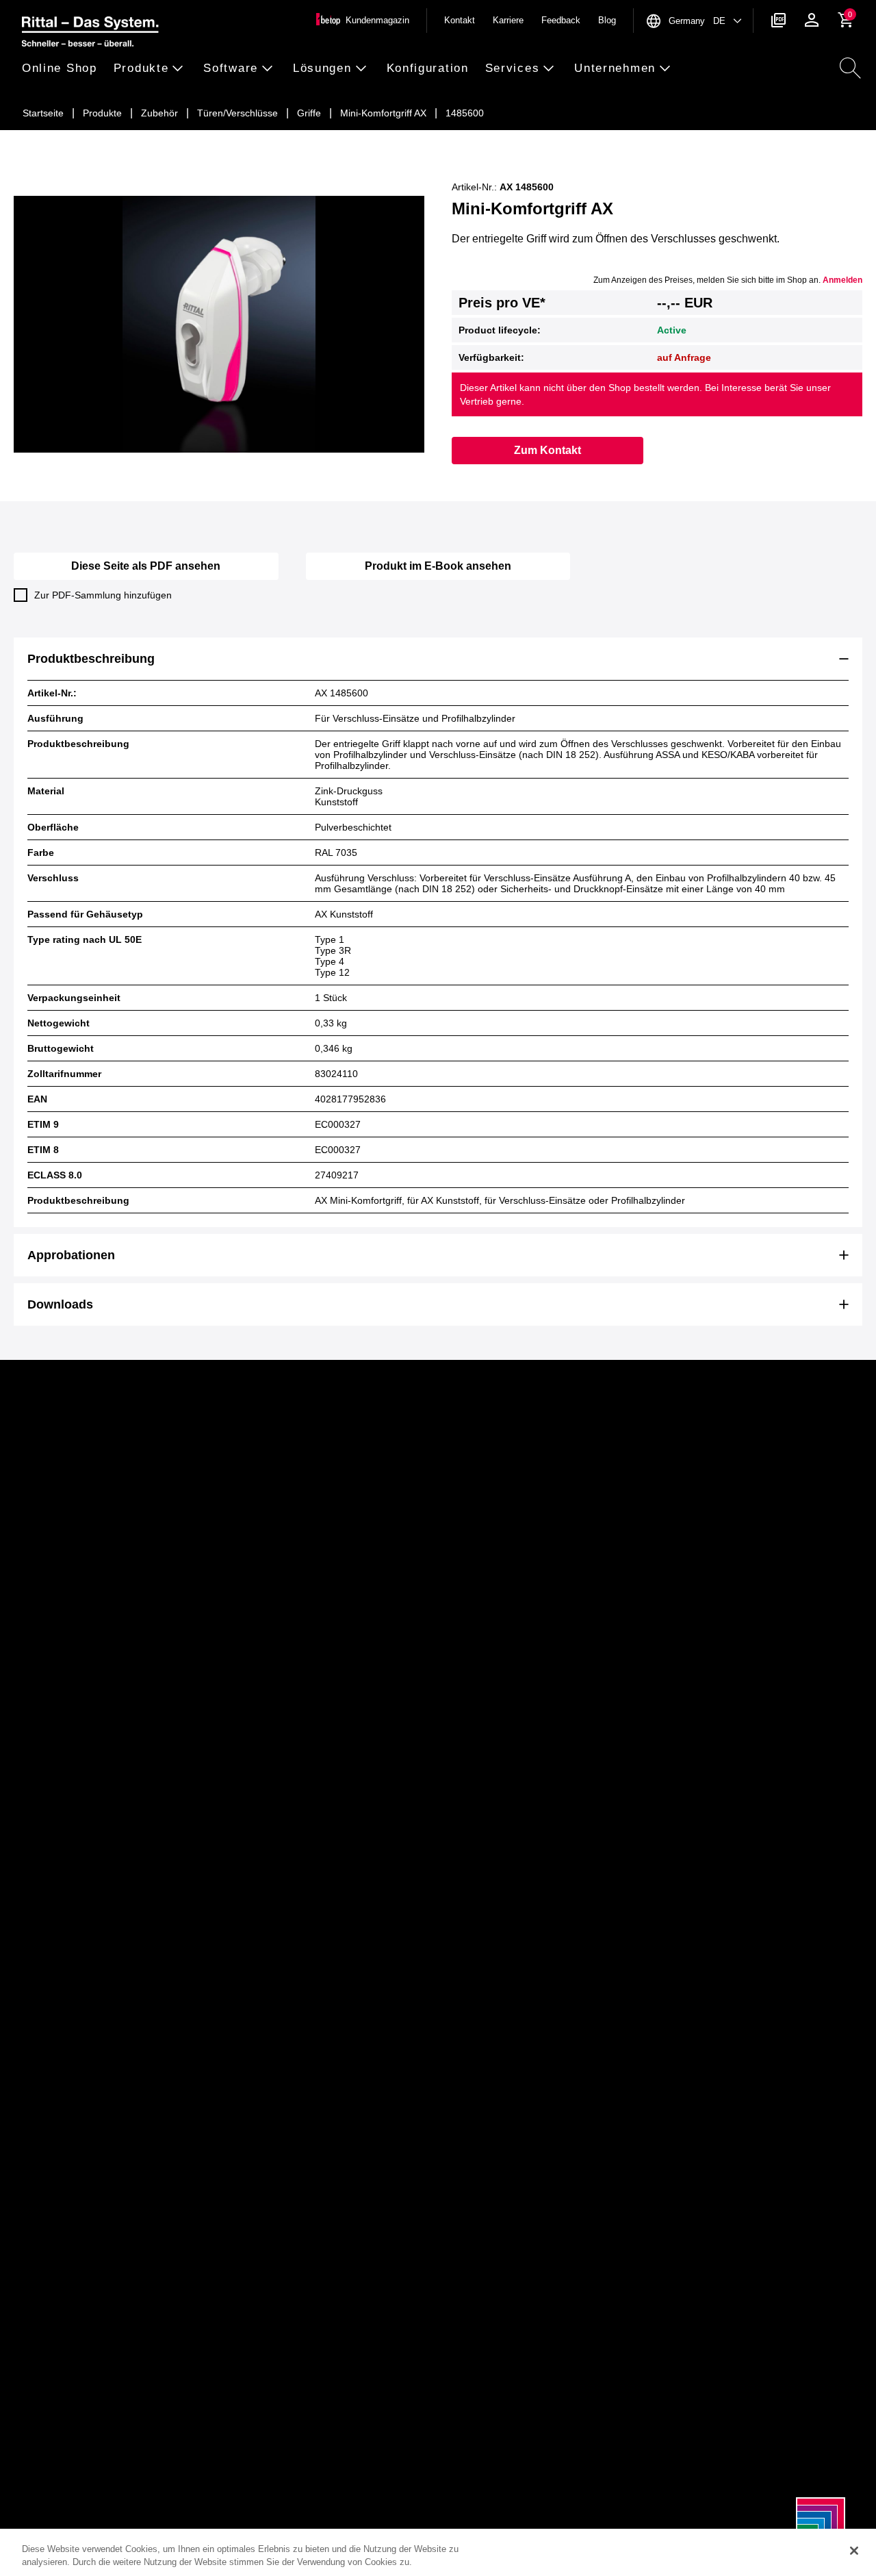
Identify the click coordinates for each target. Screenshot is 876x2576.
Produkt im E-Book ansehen (438, 566)
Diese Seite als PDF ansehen (146, 566)
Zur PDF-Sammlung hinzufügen (103, 595)
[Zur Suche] (850, 68)
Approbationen (71, 1255)
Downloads (60, 1304)
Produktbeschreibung (91, 659)
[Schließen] (854, 2551)
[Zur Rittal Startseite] (90, 34)
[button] (64, 69)
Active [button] (672, 330)
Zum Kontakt (547, 450)
